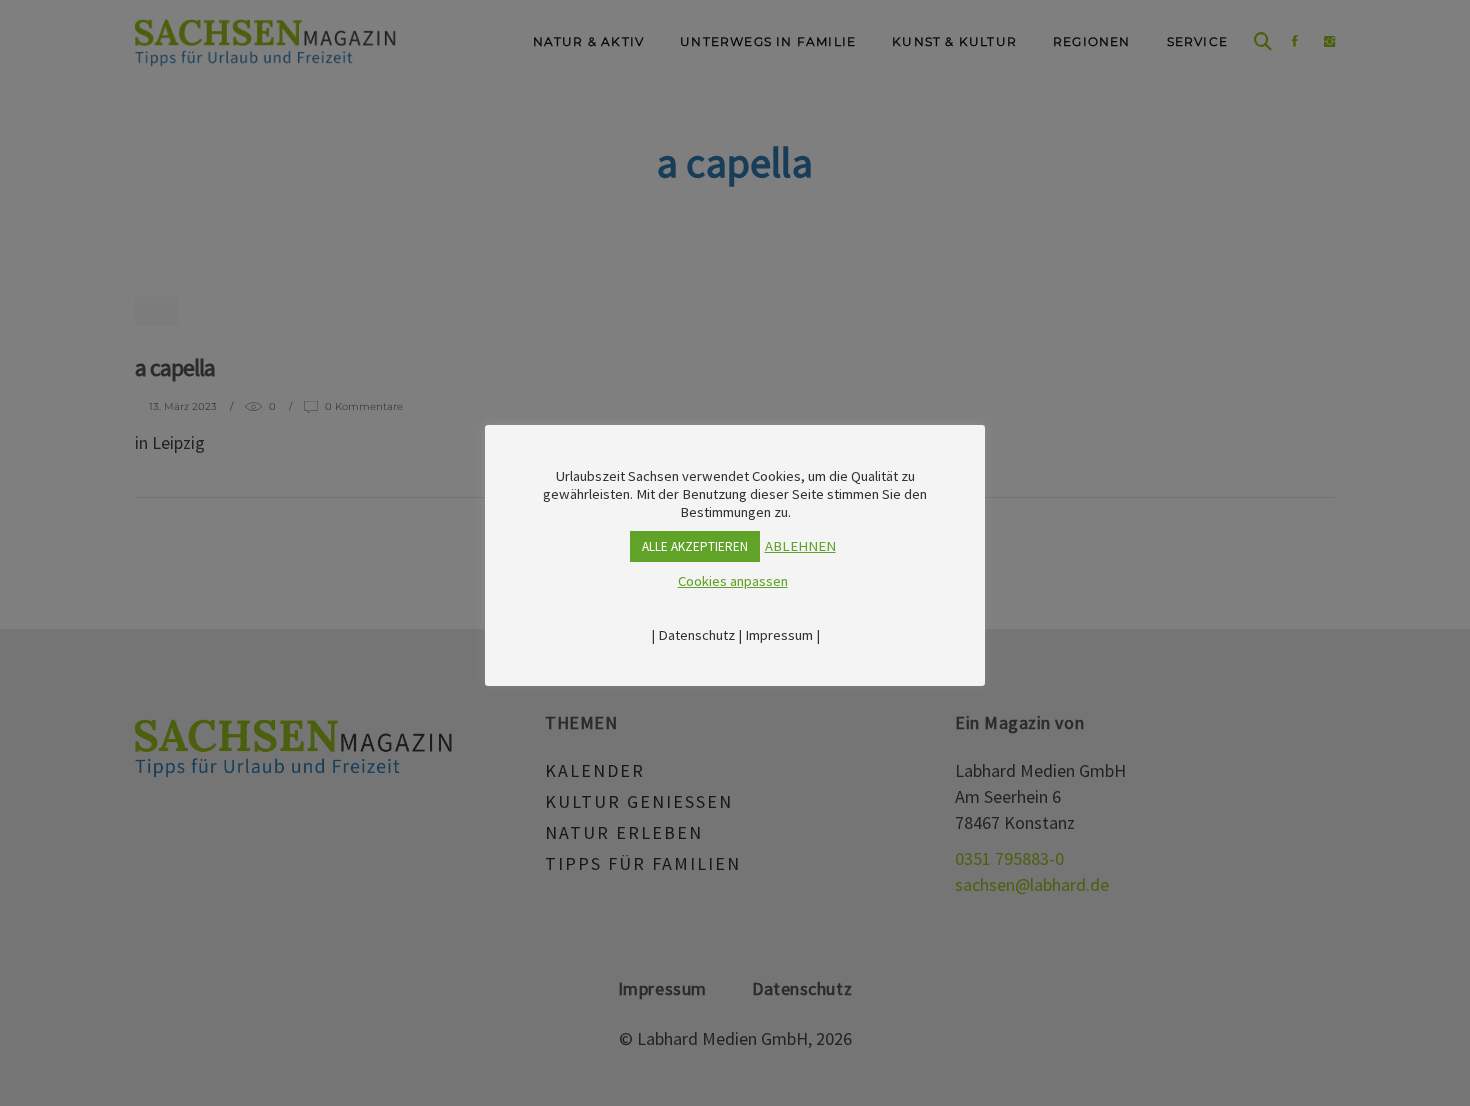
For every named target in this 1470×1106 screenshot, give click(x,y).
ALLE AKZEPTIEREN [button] (695, 546)
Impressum (779, 635)
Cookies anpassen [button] (733, 581)
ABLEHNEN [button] (800, 546)
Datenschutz (696, 635)
